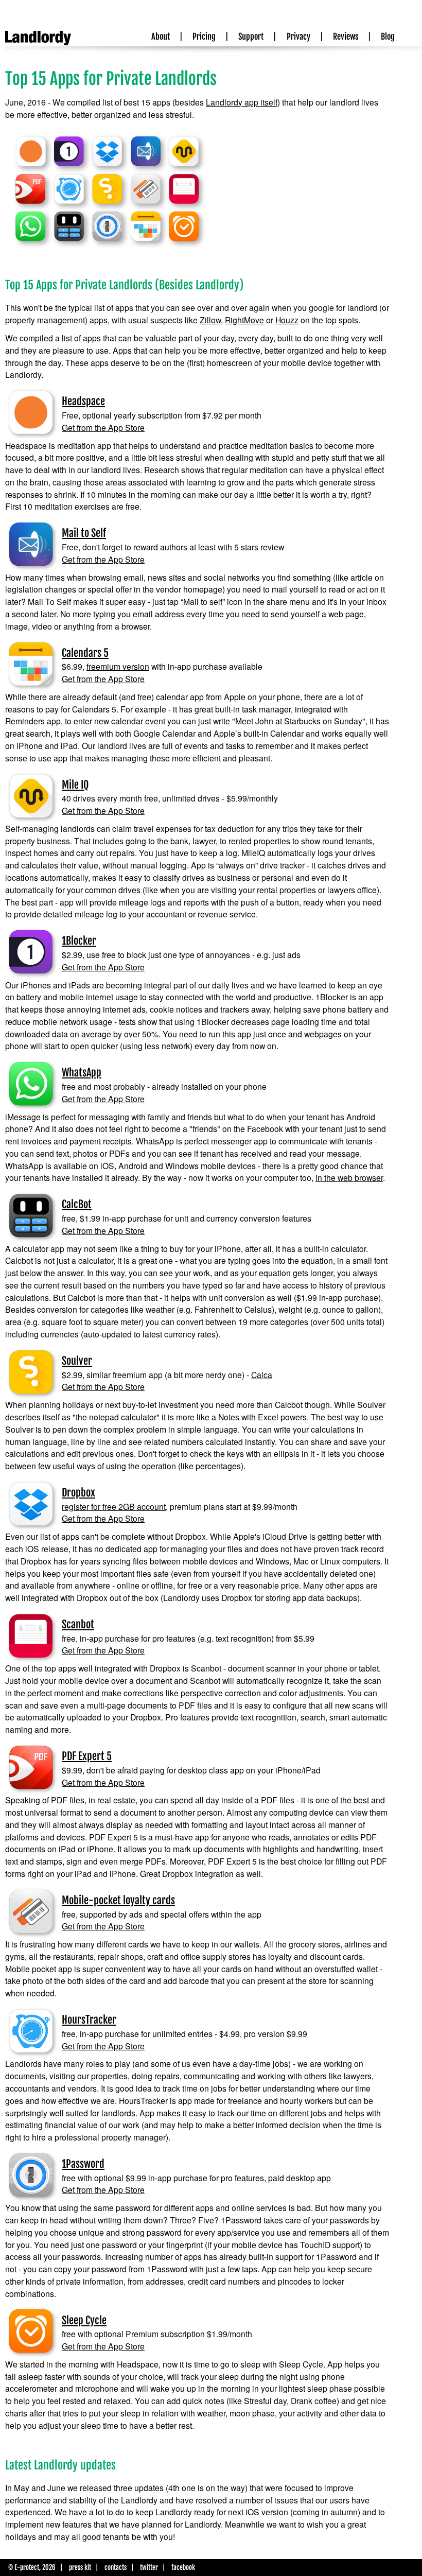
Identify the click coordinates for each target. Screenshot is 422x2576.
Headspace (83, 401)
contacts (116, 2567)
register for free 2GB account (114, 1506)
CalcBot (77, 1204)
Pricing (204, 37)
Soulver (77, 1361)
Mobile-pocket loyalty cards (118, 1900)
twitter (149, 2567)
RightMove (244, 320)
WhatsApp (82, 1073)
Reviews (346, 37)
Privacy (298, 37)
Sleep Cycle (84, 2320)
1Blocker (79, 941)
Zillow (210, 320)
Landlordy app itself (242, 102)
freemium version (118, 666)
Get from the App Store (103, 427)
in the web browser (349, 1177)
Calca (262, 1374)
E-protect (27, 2567)
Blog (388, 37)
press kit (80, 2567)
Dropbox (78, 1493)
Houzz (287, 320)
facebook (183, 2567)
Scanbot (78, 1624)
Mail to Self (84, 533)
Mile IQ (75, 785)
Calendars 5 (85, 653)
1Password (83, 2164)
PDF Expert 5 (87, 1756)
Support (251, 37)
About (161, 37)
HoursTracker (89, 2020)
